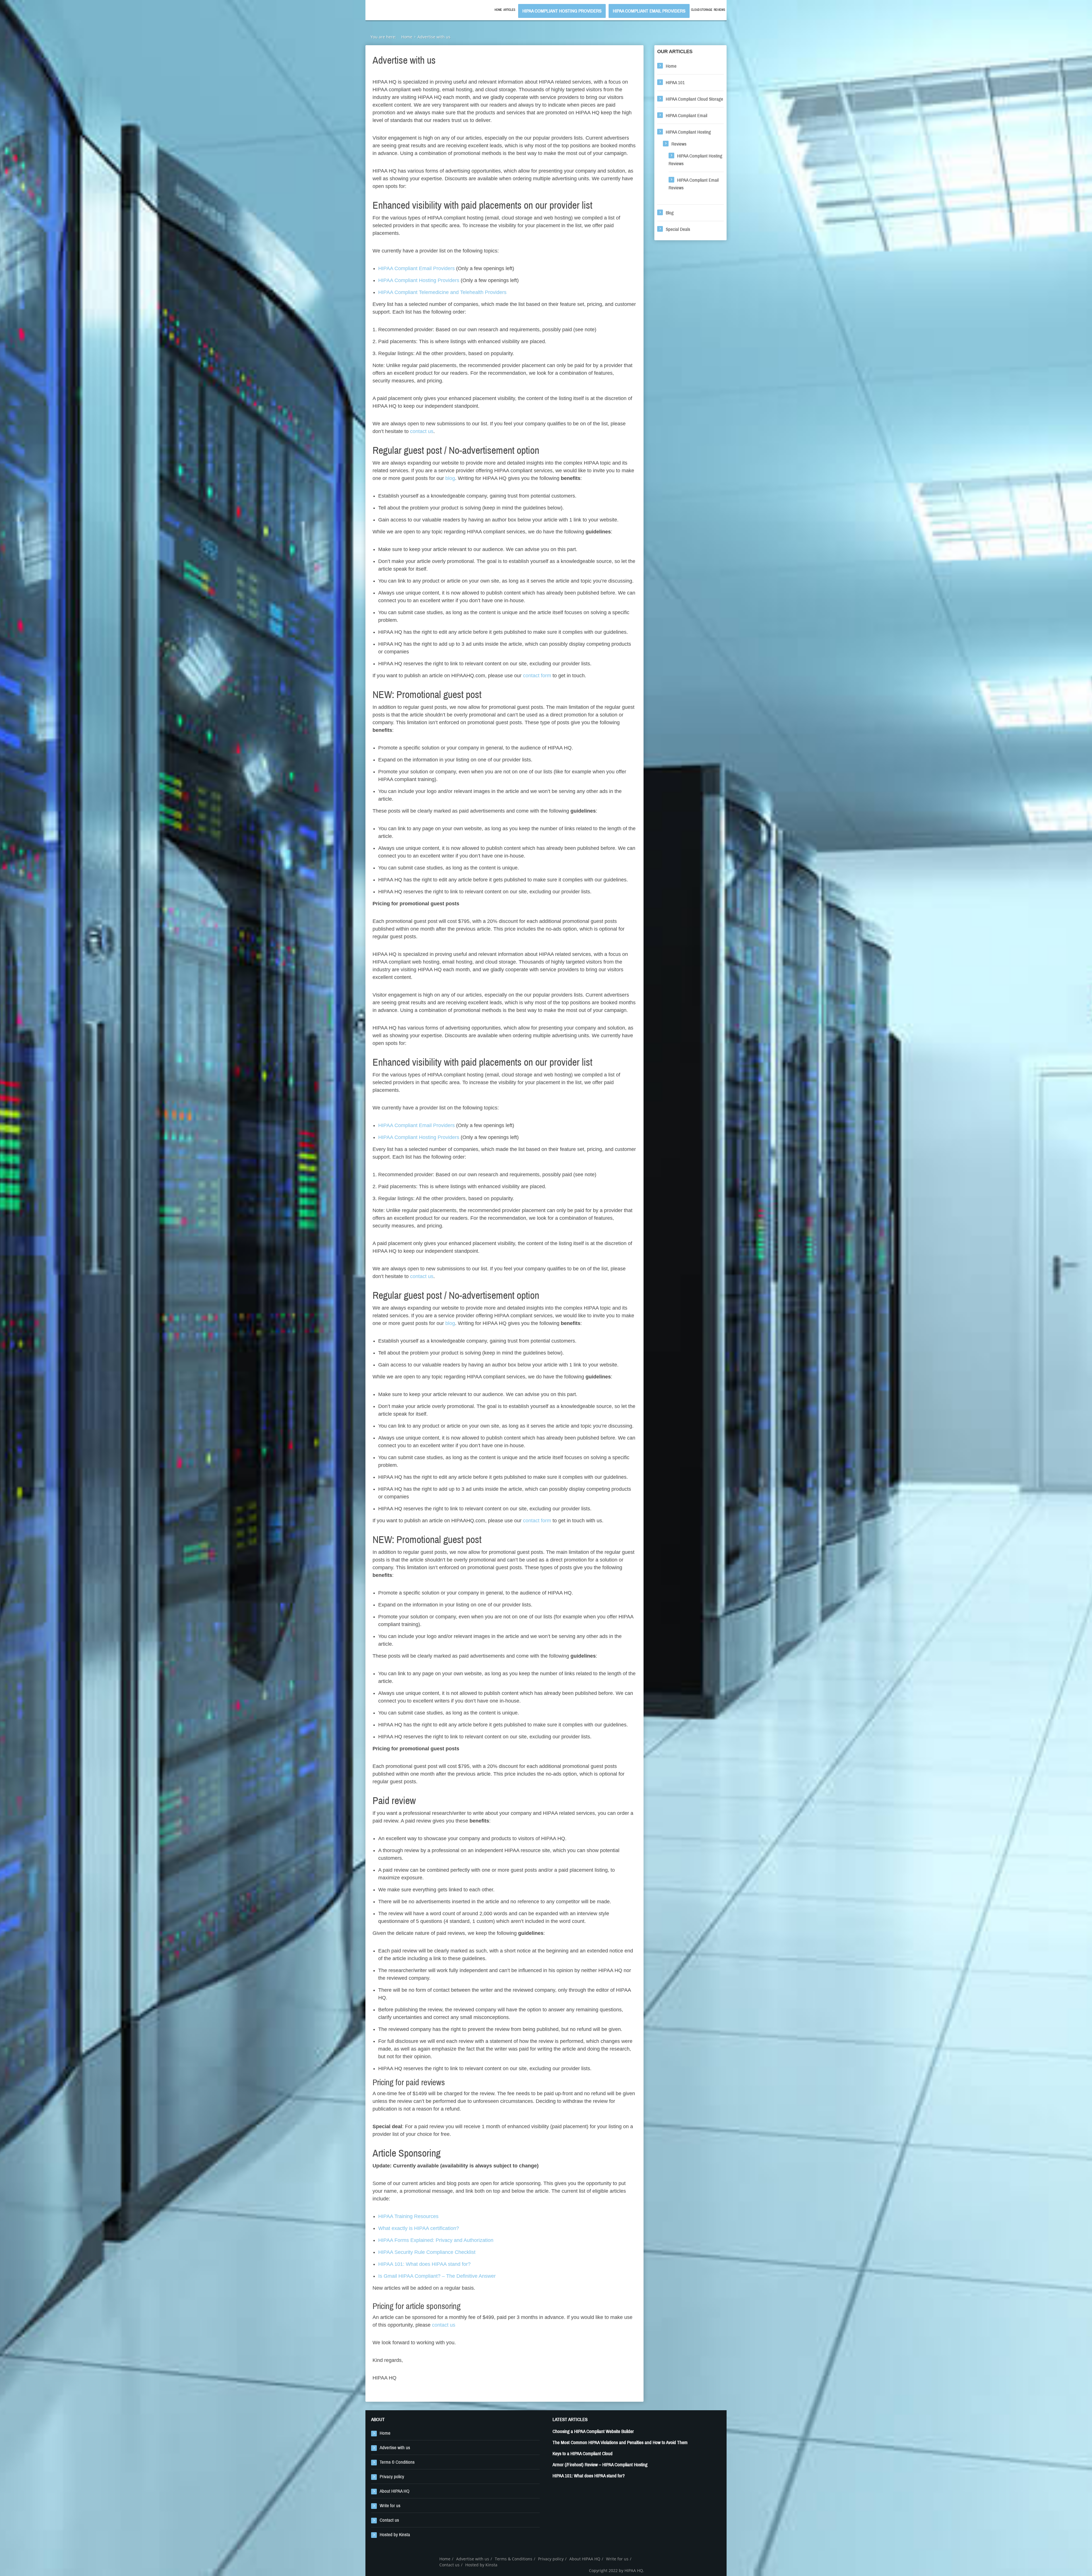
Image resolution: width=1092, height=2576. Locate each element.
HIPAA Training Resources (408, 2216)
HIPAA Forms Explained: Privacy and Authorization (436, 2240)
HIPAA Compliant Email (686, 116)
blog (450, 478)
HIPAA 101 (675, 83)
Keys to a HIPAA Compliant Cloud (583, 2454)
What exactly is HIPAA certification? (419, 2228)
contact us (422, 431)
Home (498, 10)
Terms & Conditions (397, 2462)
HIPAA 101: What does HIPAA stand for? (424, 2264)
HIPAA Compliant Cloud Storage (694, 99)
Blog (670, 213)
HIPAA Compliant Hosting (688, 132)
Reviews (719, 10)
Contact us (389, 2520)
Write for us (390, 2506)
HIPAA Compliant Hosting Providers (562, 11)
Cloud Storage (702, 10)
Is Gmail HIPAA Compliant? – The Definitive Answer (437, 2276)
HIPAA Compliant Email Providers (649, 11)
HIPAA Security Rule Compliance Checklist (427, 2252)
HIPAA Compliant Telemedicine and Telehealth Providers (442, 292)
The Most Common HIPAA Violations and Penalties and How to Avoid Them (620, 2443)
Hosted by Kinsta (395, 2535)
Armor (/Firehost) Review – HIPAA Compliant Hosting (600, 2465)
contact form (537, 676)
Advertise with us (395, 2448)
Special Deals (678, 229)
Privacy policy (392, 2477)
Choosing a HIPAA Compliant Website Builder (593, 2431)
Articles (509, 10)
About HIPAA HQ (395, 2491)
